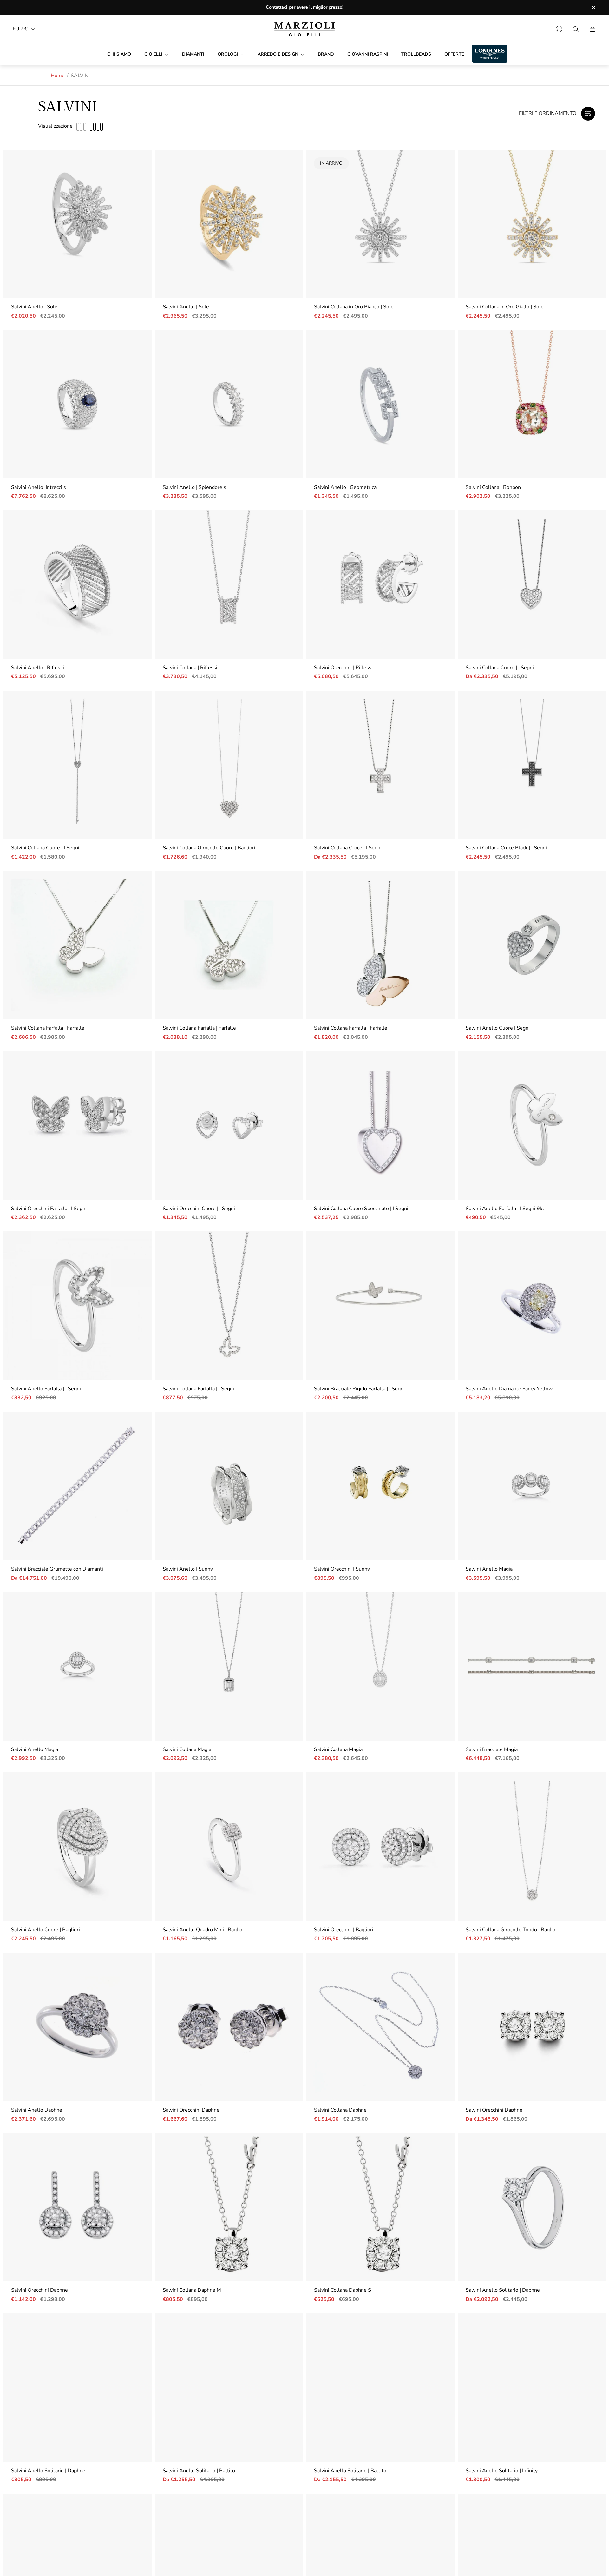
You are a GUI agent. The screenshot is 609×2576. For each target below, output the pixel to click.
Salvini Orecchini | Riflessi (343, 668)
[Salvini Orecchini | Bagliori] (380, 1847)
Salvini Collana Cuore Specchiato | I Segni (361, 1209)
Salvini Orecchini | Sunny (342, 1569)
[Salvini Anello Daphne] (77, 2027)
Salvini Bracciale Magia (492, 1749)
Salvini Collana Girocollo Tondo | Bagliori (512, 1930)
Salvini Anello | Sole (34, 307)
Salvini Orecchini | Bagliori (344, 1930)
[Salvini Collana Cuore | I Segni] (532, 584)
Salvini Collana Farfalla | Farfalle (48, 1028)
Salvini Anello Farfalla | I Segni (46, 1389)
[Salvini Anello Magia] (532, 1486)
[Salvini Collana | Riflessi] (229, 584)
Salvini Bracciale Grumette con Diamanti (57, 1569)
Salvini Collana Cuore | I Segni (500, 668)
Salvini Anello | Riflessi (38, 668)
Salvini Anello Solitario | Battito (199, 2471)
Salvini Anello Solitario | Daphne (503, 2290)
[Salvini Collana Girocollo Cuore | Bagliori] (229, 765)
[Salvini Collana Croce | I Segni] (380, 765)
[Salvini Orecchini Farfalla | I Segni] (77, 1125)
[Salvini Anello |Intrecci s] (77, 404)
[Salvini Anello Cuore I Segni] (532, 945)
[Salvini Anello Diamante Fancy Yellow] (532, 1306)
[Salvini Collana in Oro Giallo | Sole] (532, 224)
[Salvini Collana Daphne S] (380, 2207)
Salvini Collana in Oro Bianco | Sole (354, 307)
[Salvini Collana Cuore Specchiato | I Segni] (380, 1125)
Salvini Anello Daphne (37, 2110)
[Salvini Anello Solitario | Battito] (229, 2388)
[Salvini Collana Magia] (229, 1666)
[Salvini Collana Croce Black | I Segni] (532, 765)
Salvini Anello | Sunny (188, 1569)
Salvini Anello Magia (489, 1569)
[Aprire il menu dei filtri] (588, 114)
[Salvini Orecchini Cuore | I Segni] (229, 1125)
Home (58, 76)
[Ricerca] (576, 29)
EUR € (20, 29)
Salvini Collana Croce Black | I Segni (506, 848)
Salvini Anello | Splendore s (194, 487)
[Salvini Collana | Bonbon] (532, 404)
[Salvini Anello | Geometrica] (380, 404)
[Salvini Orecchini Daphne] (229, 2027)
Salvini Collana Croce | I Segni (348, 848)
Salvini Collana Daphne (340, 2110)
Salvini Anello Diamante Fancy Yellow (509, 1389)
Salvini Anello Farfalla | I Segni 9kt (505, 1209)
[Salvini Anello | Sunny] (229, 1486)
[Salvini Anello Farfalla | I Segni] (77, 1306)
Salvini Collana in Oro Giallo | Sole (505, 307)
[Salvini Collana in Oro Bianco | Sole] (380, 224)
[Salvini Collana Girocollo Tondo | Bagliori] (532, 1847)
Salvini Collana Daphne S (343, 2290)
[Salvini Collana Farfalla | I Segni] (229, 1306)
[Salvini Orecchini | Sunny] (380, 1486)
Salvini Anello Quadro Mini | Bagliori (204, 1930)
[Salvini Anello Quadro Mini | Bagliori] (229, 1847)
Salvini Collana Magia (187, 1749)
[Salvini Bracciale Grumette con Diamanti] (77, 1486)
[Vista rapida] (591, 525)
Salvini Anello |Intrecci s (39, 487)
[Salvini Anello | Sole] (77, 224)
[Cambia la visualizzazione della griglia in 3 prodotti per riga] (81, 127)
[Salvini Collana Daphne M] (229, 2207)
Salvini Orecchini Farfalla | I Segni (49, 1209)
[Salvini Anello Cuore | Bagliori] (77, 1847)
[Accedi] (559, 29)
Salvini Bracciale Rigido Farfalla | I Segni (359, 1389)
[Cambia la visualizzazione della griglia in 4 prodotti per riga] (96, 127)
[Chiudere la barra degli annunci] (593, 7)
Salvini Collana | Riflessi (190, 668)
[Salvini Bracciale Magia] (532, 1666)
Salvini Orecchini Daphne (191, 2110)
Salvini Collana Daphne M (192, 2290)
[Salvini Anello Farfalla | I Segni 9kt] (532, 1125)
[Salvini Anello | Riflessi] (77, 584)
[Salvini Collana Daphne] (380, 2027)
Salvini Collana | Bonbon (493, 487)
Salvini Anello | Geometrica (345, 487)
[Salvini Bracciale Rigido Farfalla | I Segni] (380, 1306)
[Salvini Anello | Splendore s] (229, 404)
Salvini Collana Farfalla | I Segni (198, 1389)
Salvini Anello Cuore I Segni (498, 1028)
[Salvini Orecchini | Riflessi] (380, 584)
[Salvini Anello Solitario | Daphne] (532, 2207)
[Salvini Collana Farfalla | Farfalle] (77, 945)
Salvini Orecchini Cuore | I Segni (199, 1209)
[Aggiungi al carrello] (137, 164)
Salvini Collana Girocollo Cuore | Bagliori (209, 848)
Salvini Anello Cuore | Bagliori (46, 1930)
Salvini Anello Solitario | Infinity (502, 2471)
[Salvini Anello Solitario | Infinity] (532, 2388)
